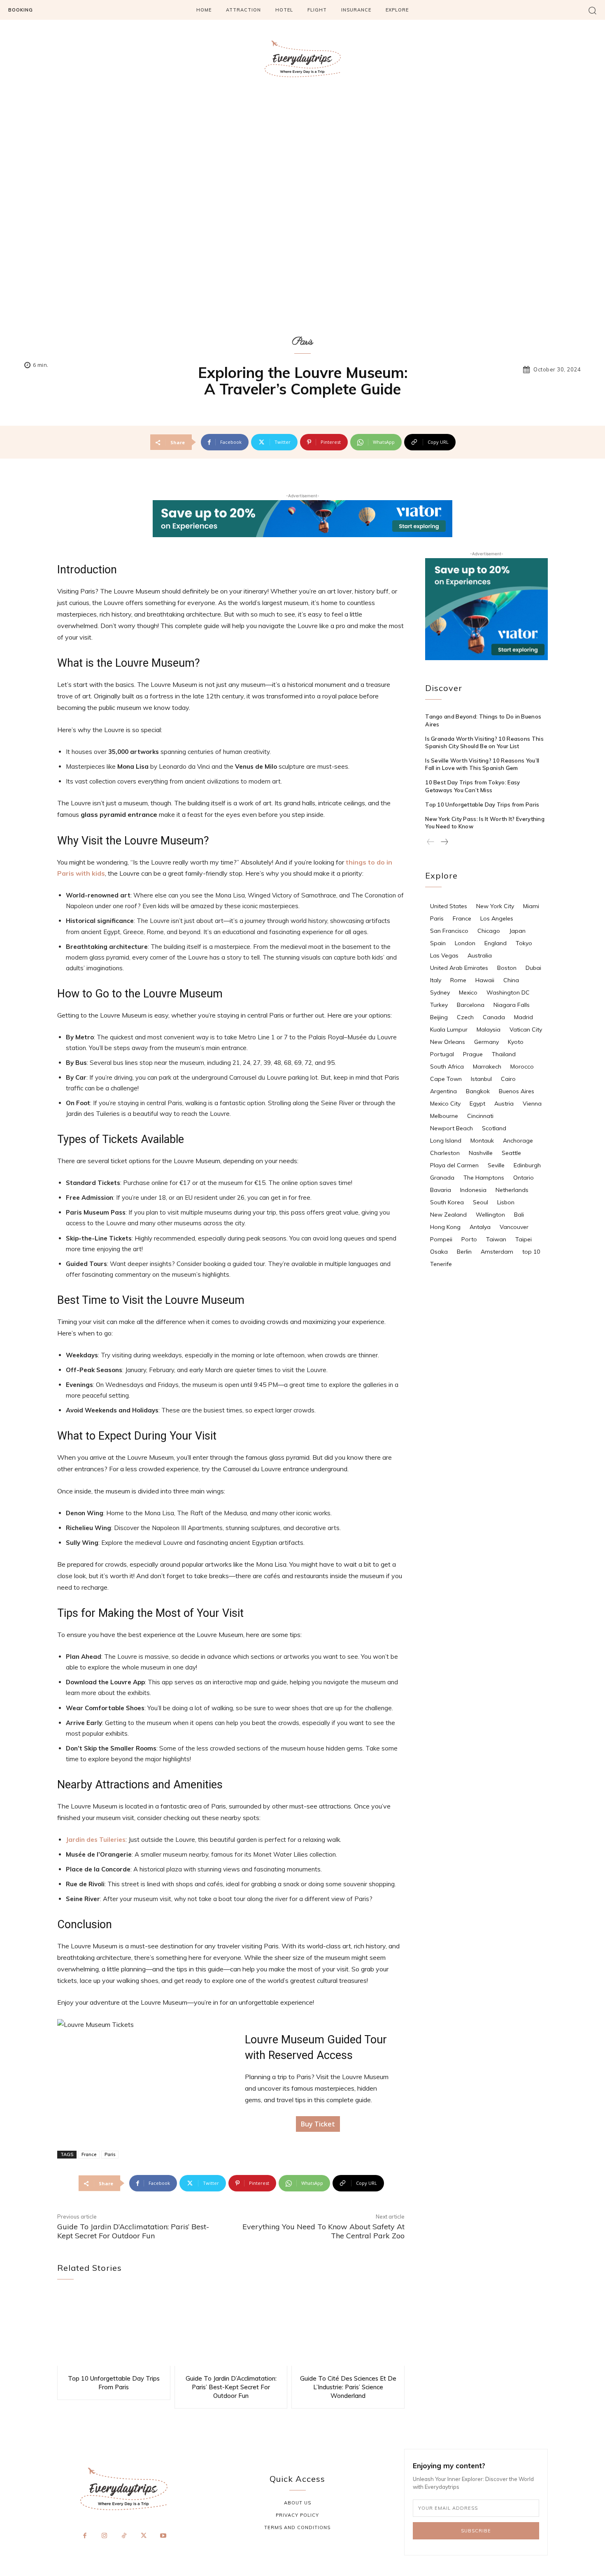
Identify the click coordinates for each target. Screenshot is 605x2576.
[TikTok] (124, 2536)
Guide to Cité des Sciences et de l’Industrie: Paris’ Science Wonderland (348, 2387)
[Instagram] (105, 2536)
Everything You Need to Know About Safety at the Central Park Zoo (323, 2231)
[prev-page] (431, 842)
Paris (303, 342)
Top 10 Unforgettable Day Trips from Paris (482, 805)
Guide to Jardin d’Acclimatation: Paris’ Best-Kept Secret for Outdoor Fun (133, 2231)
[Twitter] (144, 2536)
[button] (592, 10)
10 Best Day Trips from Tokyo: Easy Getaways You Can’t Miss (472, 786)
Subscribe (476, 2531)
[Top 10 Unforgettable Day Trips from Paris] (114, 2329)
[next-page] (444, 842)
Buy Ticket (318, 2124)
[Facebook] (85, 2536)
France (89, 2154)
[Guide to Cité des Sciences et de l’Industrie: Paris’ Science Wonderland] (348, 2329)
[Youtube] (163, 2536)
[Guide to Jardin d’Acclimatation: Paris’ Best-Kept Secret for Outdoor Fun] (231, 2329)
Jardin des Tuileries (96, 1840)
